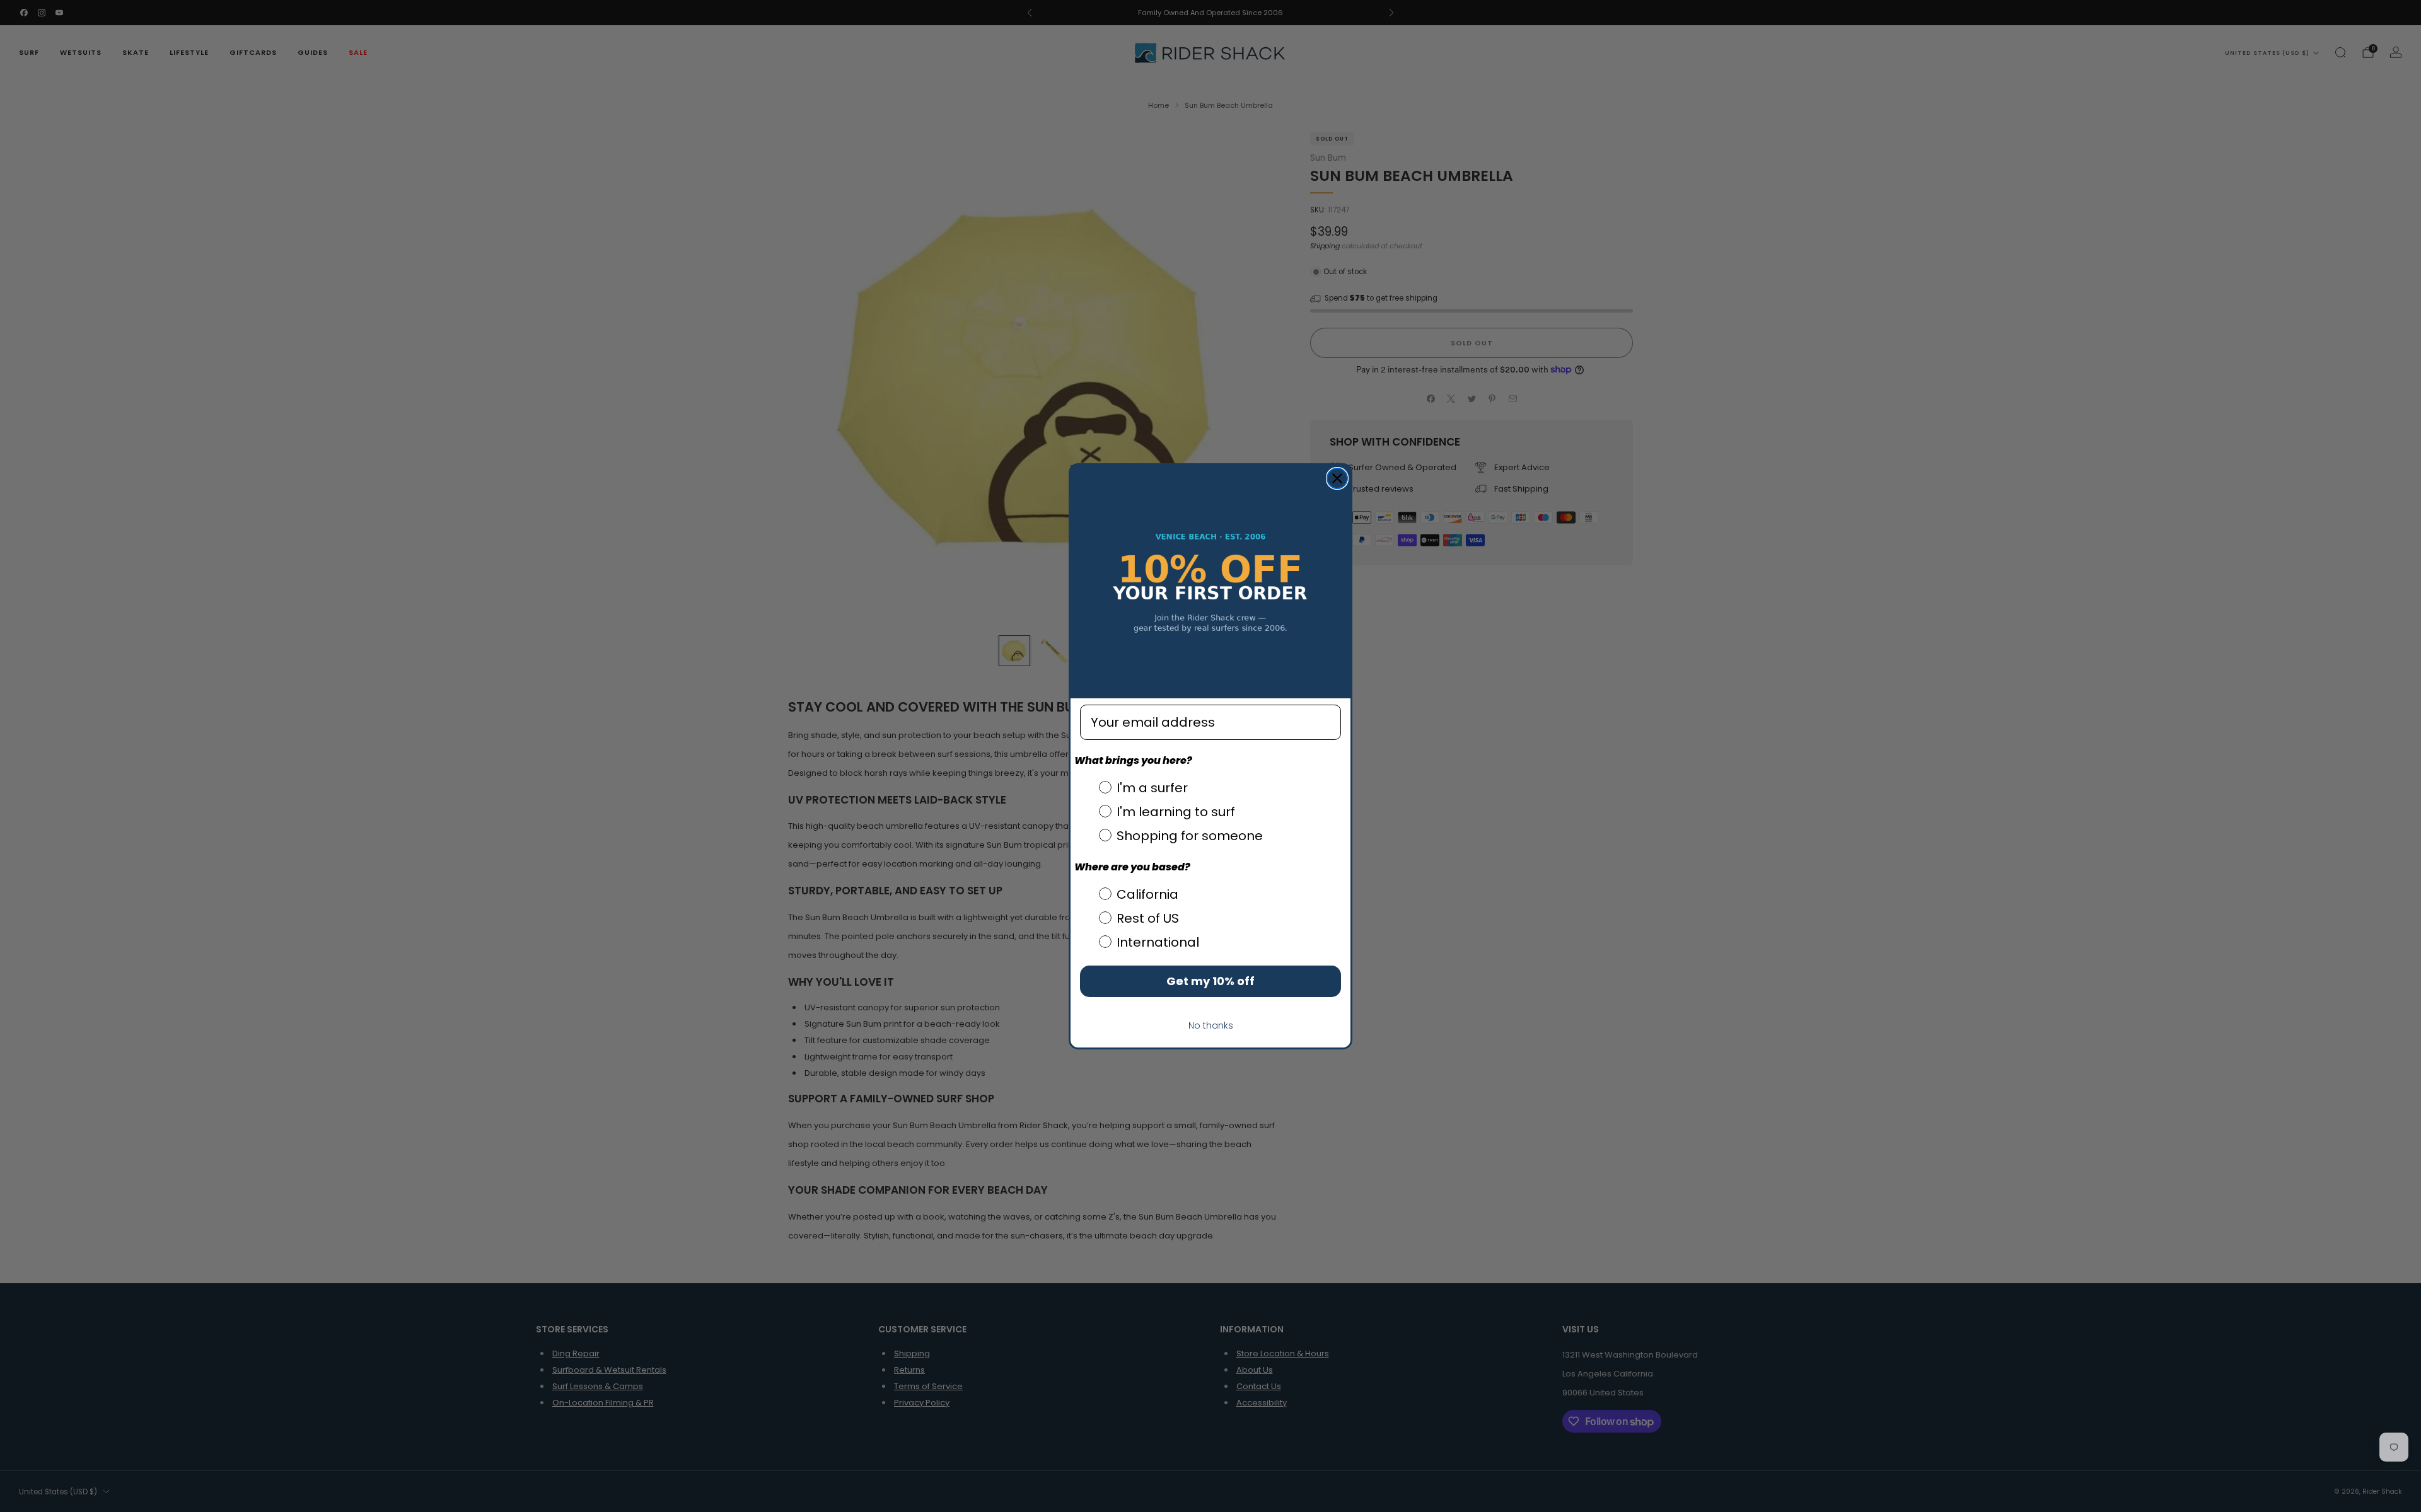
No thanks (1211, 1025)
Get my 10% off (1210, 981)
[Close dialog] (1337, 478)
